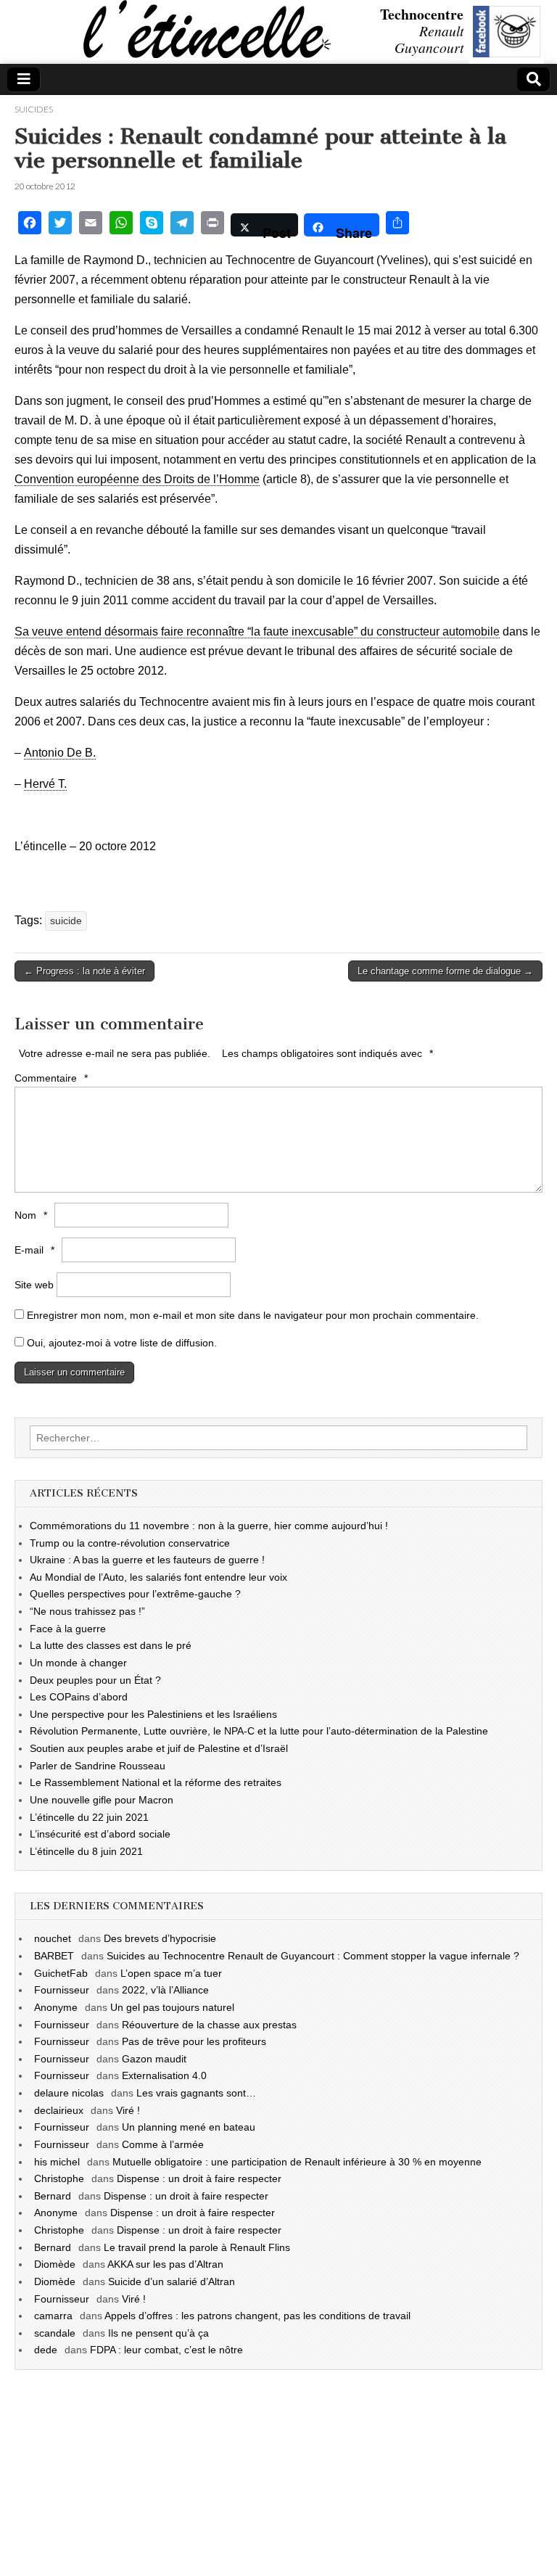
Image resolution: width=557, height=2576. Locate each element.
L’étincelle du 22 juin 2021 (89, 1817)
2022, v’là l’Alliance (165, 1990)
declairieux (59, 2110)
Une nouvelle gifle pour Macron (102, 1800)
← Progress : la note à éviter (84, 971)
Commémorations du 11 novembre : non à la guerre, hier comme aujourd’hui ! (209, 1526)
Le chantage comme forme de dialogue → (445, 971)
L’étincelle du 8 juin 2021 (86, 1851)
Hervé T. (45, 784)
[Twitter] (60, 225)
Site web (34, 1285)
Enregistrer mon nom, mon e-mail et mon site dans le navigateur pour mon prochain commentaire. (253, 1315)
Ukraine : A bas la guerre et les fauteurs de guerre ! (147, 1560)
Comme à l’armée (163, 2144)
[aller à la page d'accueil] (4, 33)
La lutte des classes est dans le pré (111, 1645)
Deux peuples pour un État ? (95, 1680)
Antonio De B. (60, 753)
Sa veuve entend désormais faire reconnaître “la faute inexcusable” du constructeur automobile (257, 631)
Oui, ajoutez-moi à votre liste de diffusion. (120, 1343)
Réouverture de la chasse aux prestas (209, 2025)
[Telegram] (182, 225)
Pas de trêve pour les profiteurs (194, 2041)
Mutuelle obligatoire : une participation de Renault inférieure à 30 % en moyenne (297, 2162)
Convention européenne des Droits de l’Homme (137, 479)
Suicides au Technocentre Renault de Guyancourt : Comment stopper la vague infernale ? (313, 1956)
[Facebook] (30, 225)
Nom (31, 1215)
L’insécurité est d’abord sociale (100, 1834)
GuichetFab (61, 1973)
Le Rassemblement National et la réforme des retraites (156, 1782)
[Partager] (397, 225)
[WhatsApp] (121, 225)
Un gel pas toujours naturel (172, 2007)
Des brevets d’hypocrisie (160, 1938)
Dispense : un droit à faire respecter (199, 2178)
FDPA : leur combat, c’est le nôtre (166, 2350)
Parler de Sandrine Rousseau (98, 1766)
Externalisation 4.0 (164, 2075)
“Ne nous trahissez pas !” (87, 1611)
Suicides (34, 109)
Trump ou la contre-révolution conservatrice (130, 1543)
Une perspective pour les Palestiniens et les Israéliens (153, 1714)
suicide (66, 921)
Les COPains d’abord (79, 1697)
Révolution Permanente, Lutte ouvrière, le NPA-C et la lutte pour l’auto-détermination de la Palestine (259, 1731)
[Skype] (152, 225)
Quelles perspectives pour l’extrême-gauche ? (135, 1594)
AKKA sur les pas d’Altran (165, 2264)
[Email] (91, 225)
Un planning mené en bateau (189, 2127)
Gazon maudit (154, 2059)
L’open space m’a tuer (171, 1973)
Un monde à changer (78, 1663)
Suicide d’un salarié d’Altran (172, 2281)
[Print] (213, 225)
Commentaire (51, 1078)
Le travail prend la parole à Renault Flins (197, 2247)
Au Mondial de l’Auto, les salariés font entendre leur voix (158, 1577)
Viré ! (128, 2110)
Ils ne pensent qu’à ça (158, 2333)
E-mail (34, 1250)
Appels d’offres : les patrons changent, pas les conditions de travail (257, 2316)
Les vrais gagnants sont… (196, 2093)
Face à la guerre (68, 1629)
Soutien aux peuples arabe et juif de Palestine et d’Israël (159, 1748)
